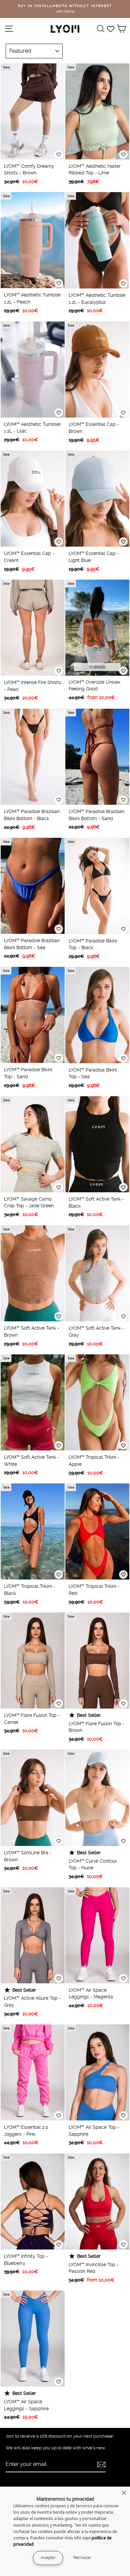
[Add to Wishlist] (59, 154)
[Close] (124, 2493)
